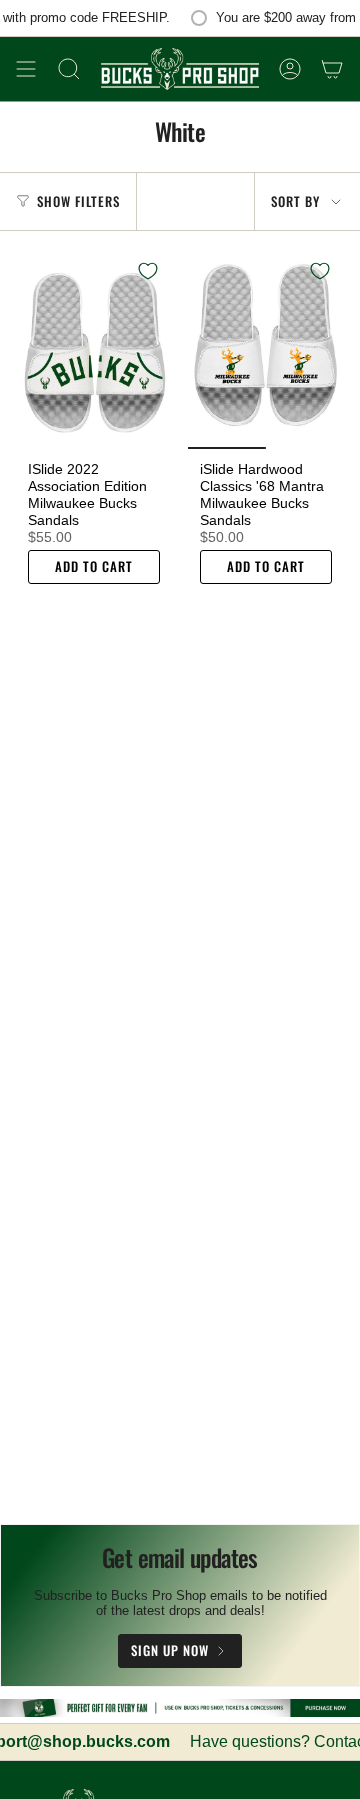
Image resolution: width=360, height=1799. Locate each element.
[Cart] (332, 69)
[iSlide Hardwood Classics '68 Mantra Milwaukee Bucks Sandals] (266, 348)
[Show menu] (26, 69)
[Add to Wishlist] (148, 271)
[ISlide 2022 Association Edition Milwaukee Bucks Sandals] (94, 348)
